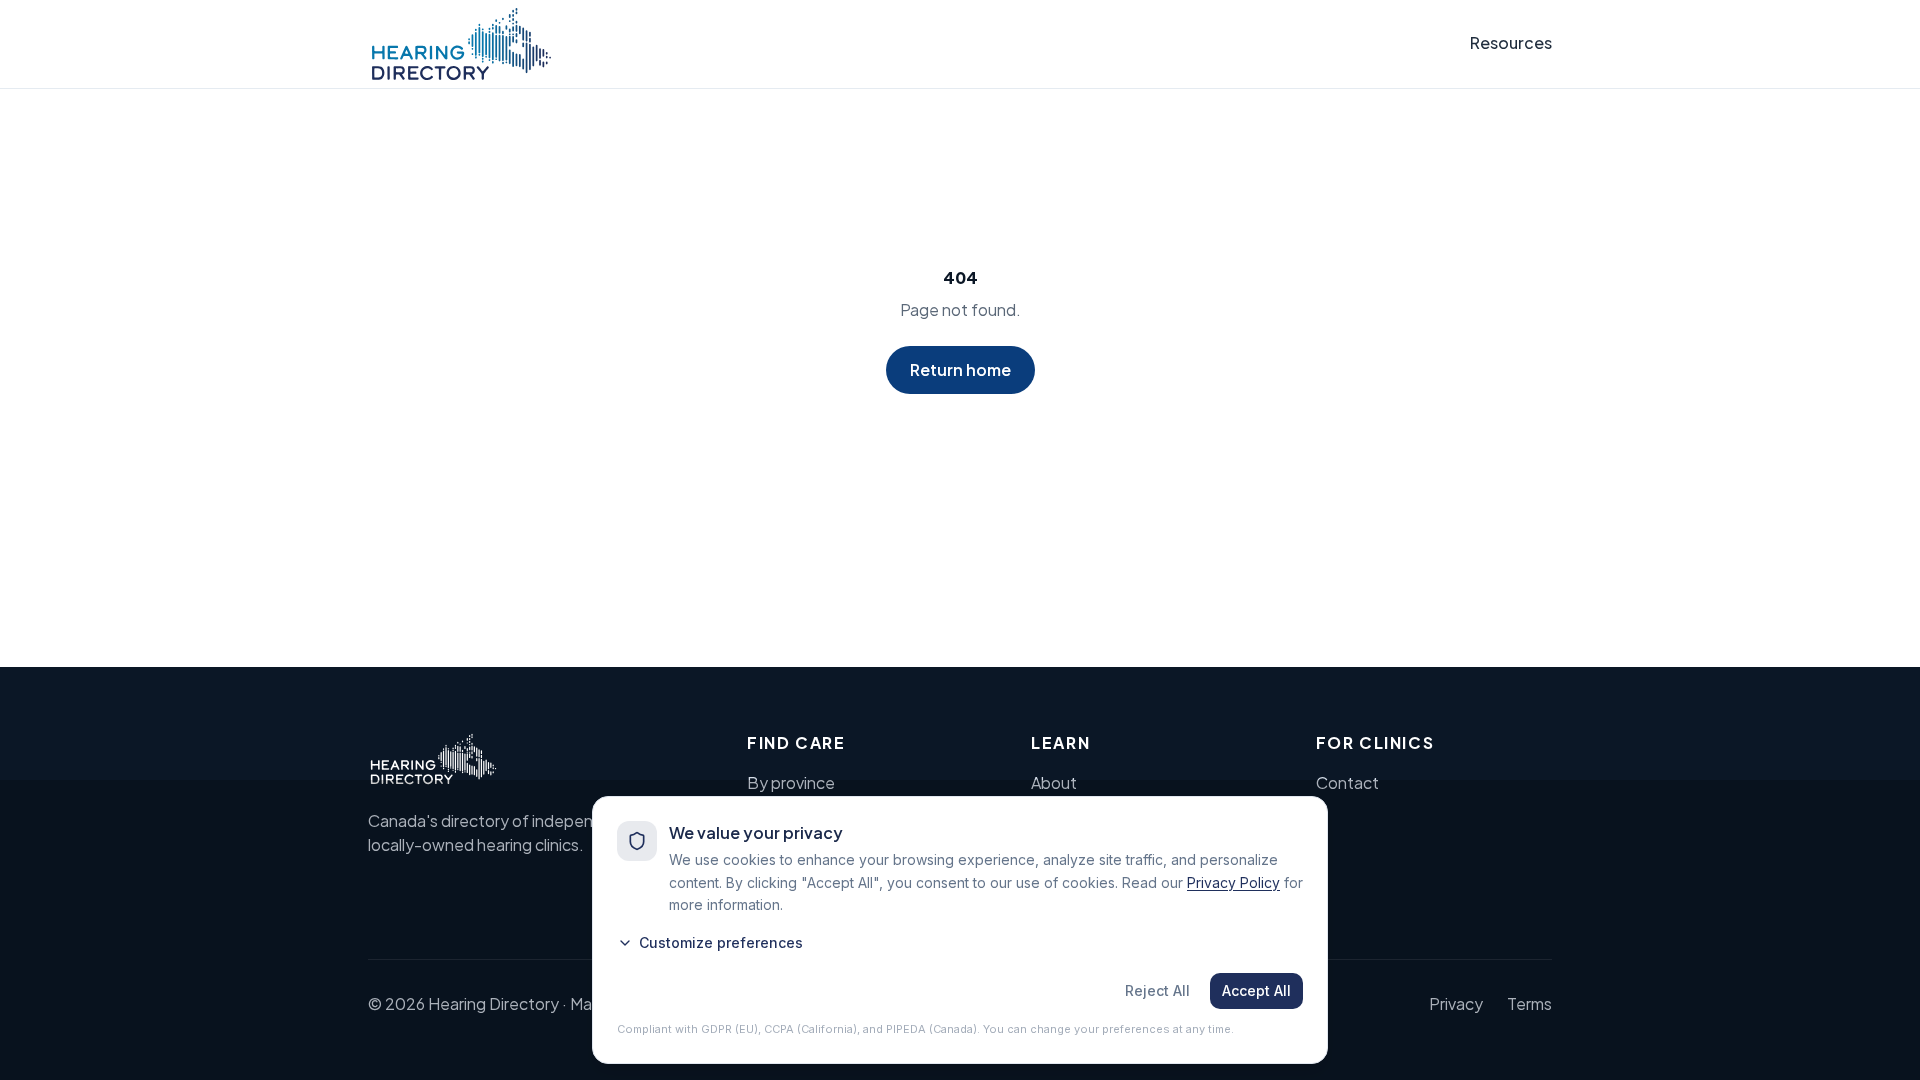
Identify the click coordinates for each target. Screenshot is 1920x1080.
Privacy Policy (1233, 882)
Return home (960, 369)
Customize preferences (721, 942)
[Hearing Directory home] (461, 44)
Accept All (1256, 990)
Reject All (1157, 990)
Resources (1511, 42)
